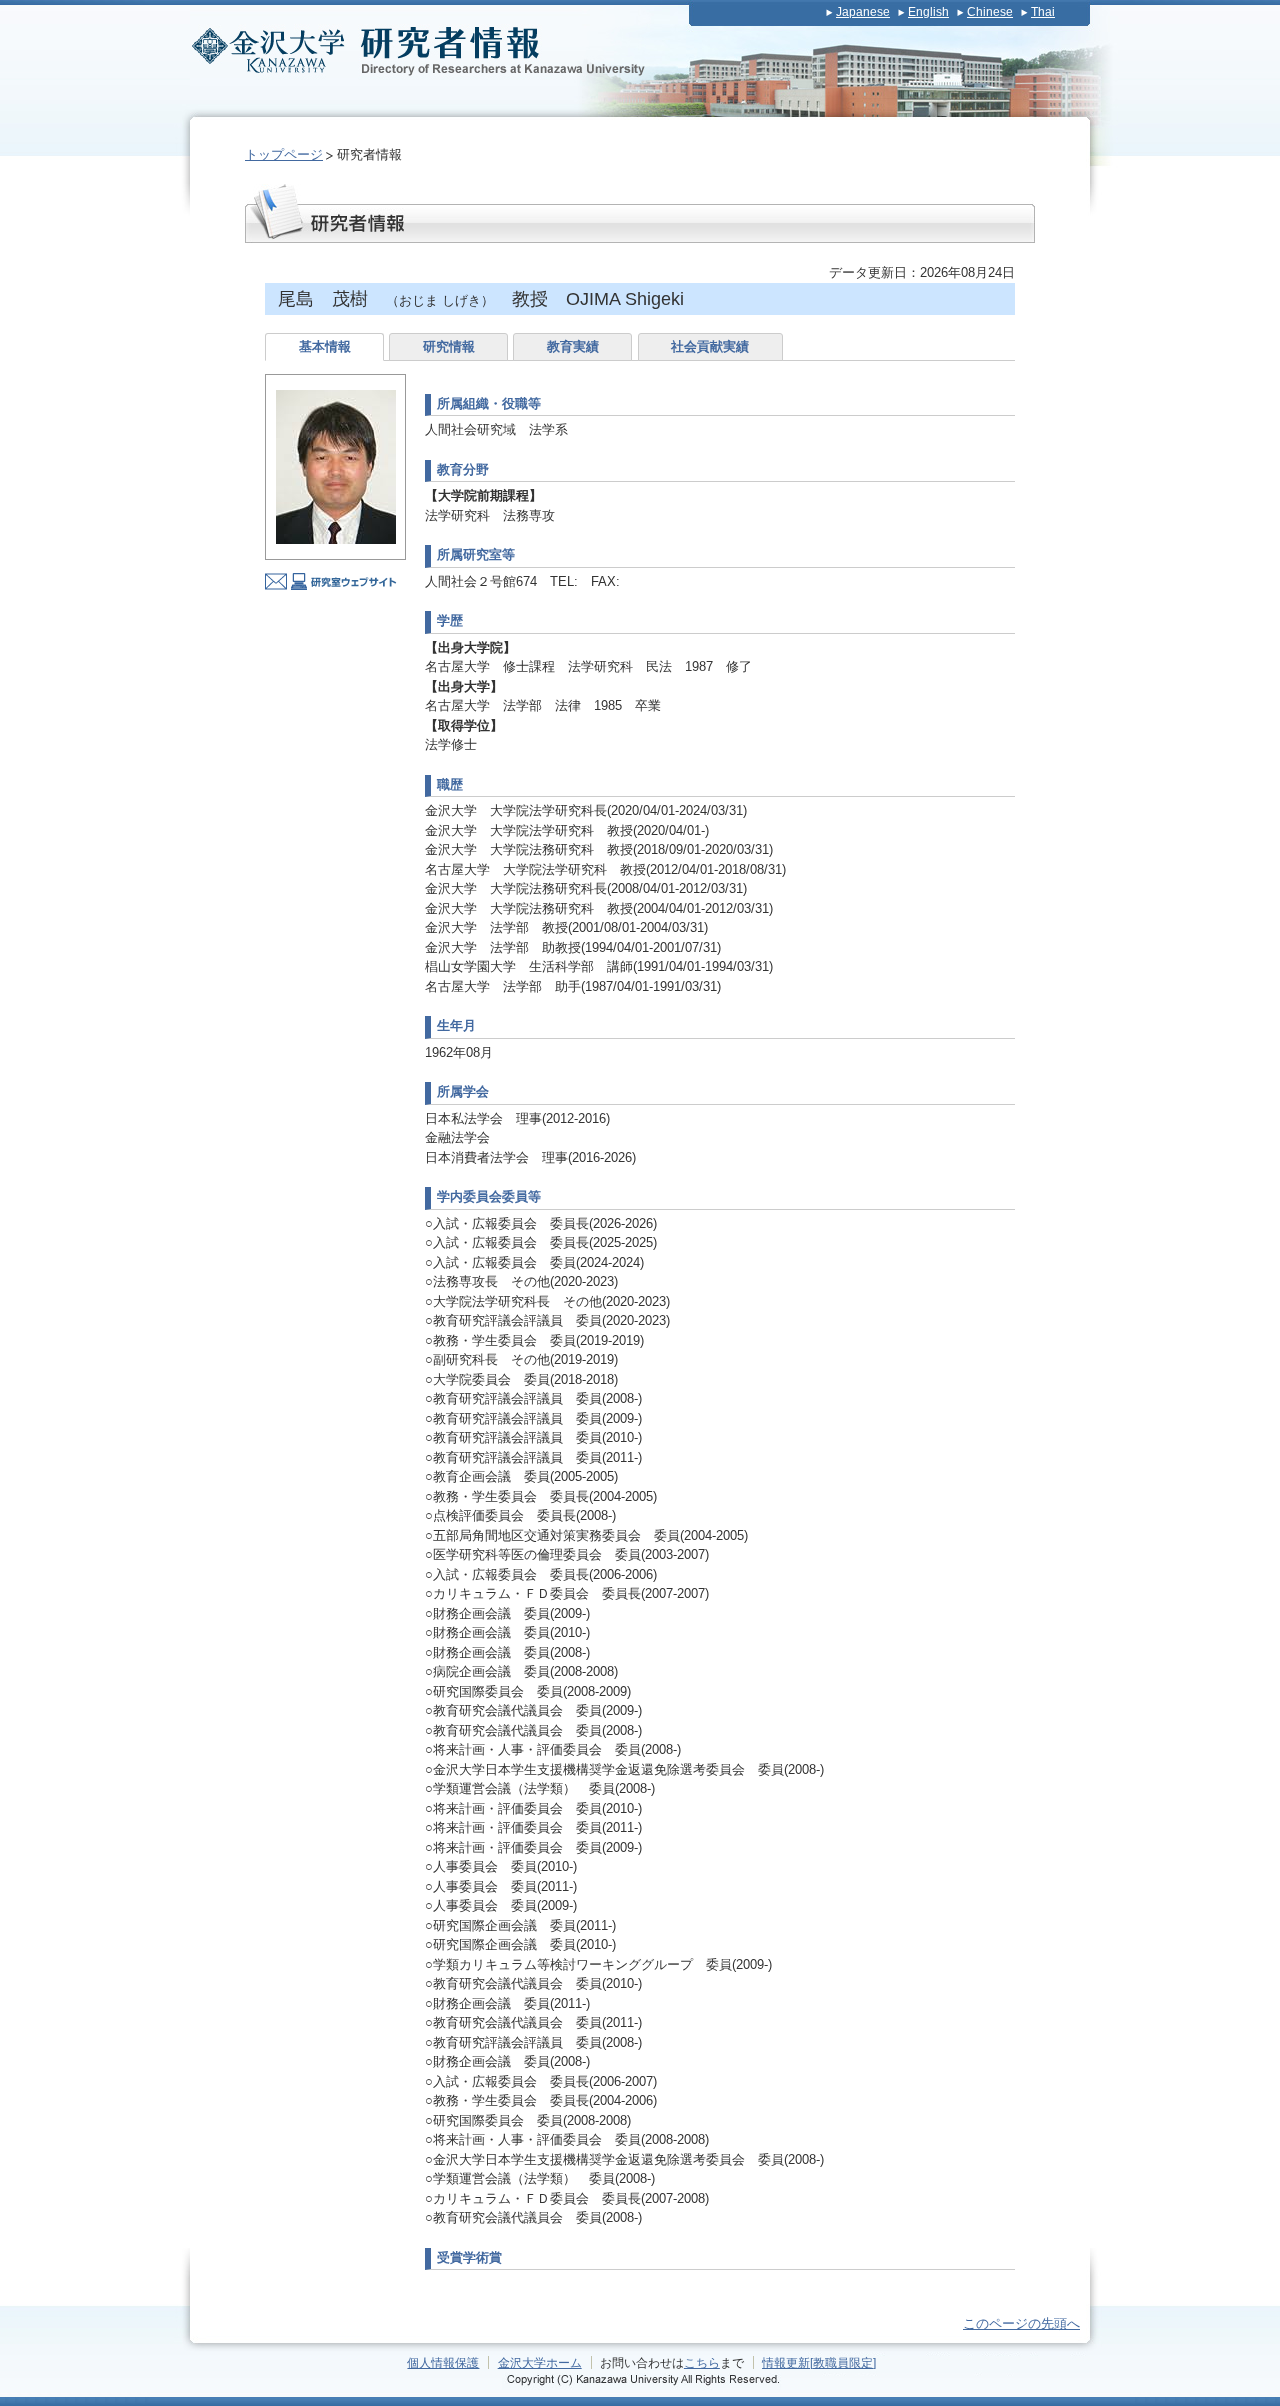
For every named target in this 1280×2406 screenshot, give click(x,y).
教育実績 (573, 346)
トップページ (284, 154)
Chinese (990, 12)
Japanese (863, 12)
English (928, 12)
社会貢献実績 (710, 346)
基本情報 (325, 346)
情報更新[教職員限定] (819, 2362)
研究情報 (449, 346)
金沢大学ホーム (540, 2362)
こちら (702, 2362)
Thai (1043, 12)
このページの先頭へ (1021, 2323)
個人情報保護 (443, 2362)
